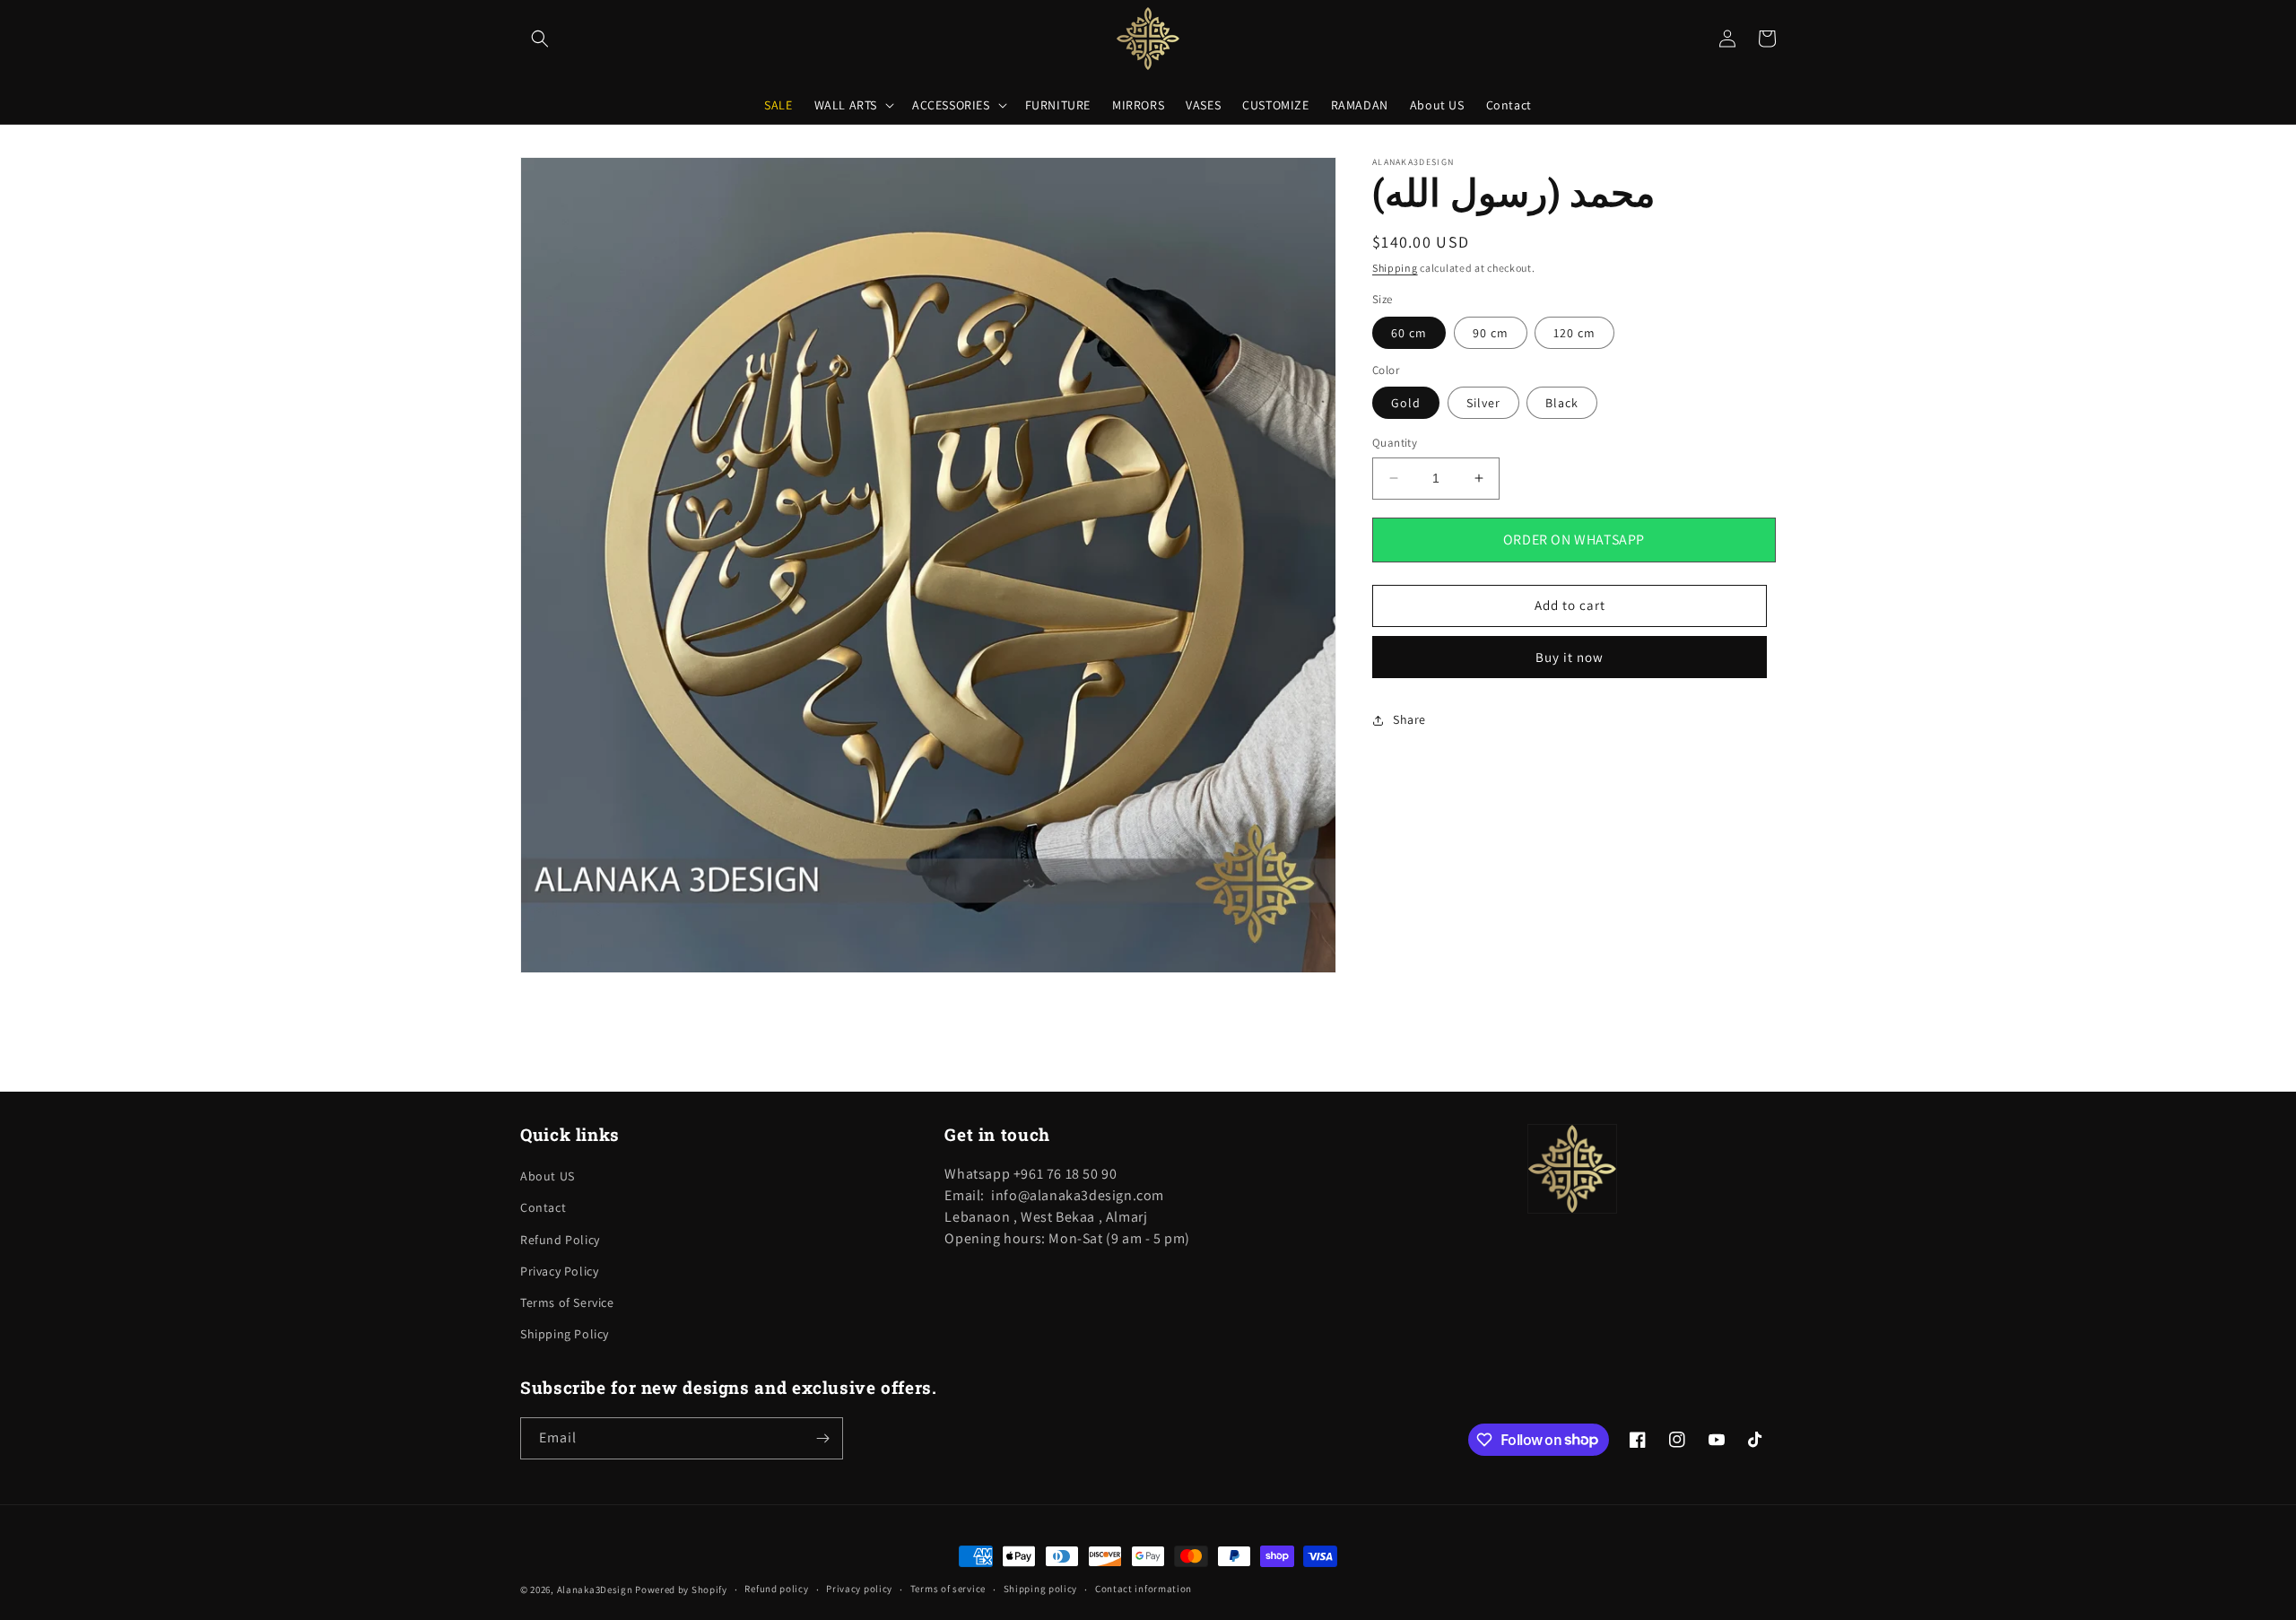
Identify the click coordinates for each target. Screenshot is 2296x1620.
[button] (540, 39)
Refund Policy (560, 1240)
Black (1562, 403)
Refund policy (776, 1589)
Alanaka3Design (595, 1590)
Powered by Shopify (681, 1590)
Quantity (1395, 443)
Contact (543, 1207)
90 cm (1491, 333)
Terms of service (948, 1589)
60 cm (1409, 333)
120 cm (1574, 333)
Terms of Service (567, 1302)
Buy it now (1570, 657)
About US (548, 1176)
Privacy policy (859, 1589)
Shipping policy (1041, 1589)
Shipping (1395, 268)
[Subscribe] (822, 1438)
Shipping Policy (565, 1334)
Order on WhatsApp (1574, 540)
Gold (1406, 403)
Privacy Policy (559, 1271)
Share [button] (1409, 719)
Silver (1483, 403)
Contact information (1144, 1589)
